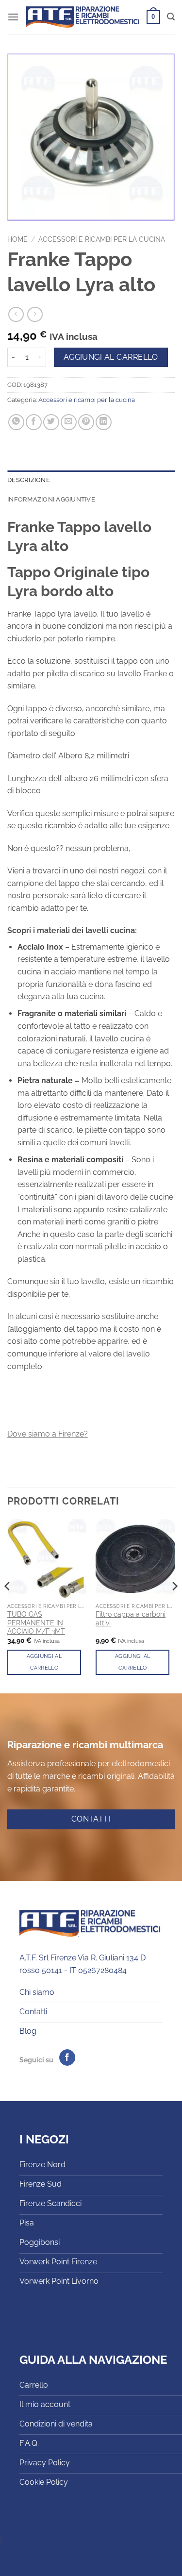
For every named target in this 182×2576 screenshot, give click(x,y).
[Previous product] (35, 314)
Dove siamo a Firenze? (48, 1434)
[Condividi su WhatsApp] (16, 422)
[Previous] (8, 1606)
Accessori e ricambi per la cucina (102, 239)
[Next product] (16, 314)
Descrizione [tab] (29, 480)
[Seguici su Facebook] (67, 2057)
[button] (13, 17)
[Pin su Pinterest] (86, 422)
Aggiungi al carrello (111, 357)
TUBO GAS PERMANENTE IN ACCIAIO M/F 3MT (36, 1623)
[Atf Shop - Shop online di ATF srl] (83, 17)
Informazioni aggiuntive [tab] (51, 499)
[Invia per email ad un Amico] (69, 422)
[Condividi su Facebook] (34, 422)
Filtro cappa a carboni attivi (131, 1619)
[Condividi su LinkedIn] (104, 422)
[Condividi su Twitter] (51, 422)
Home (17, 239)
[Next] (174, 1606)
